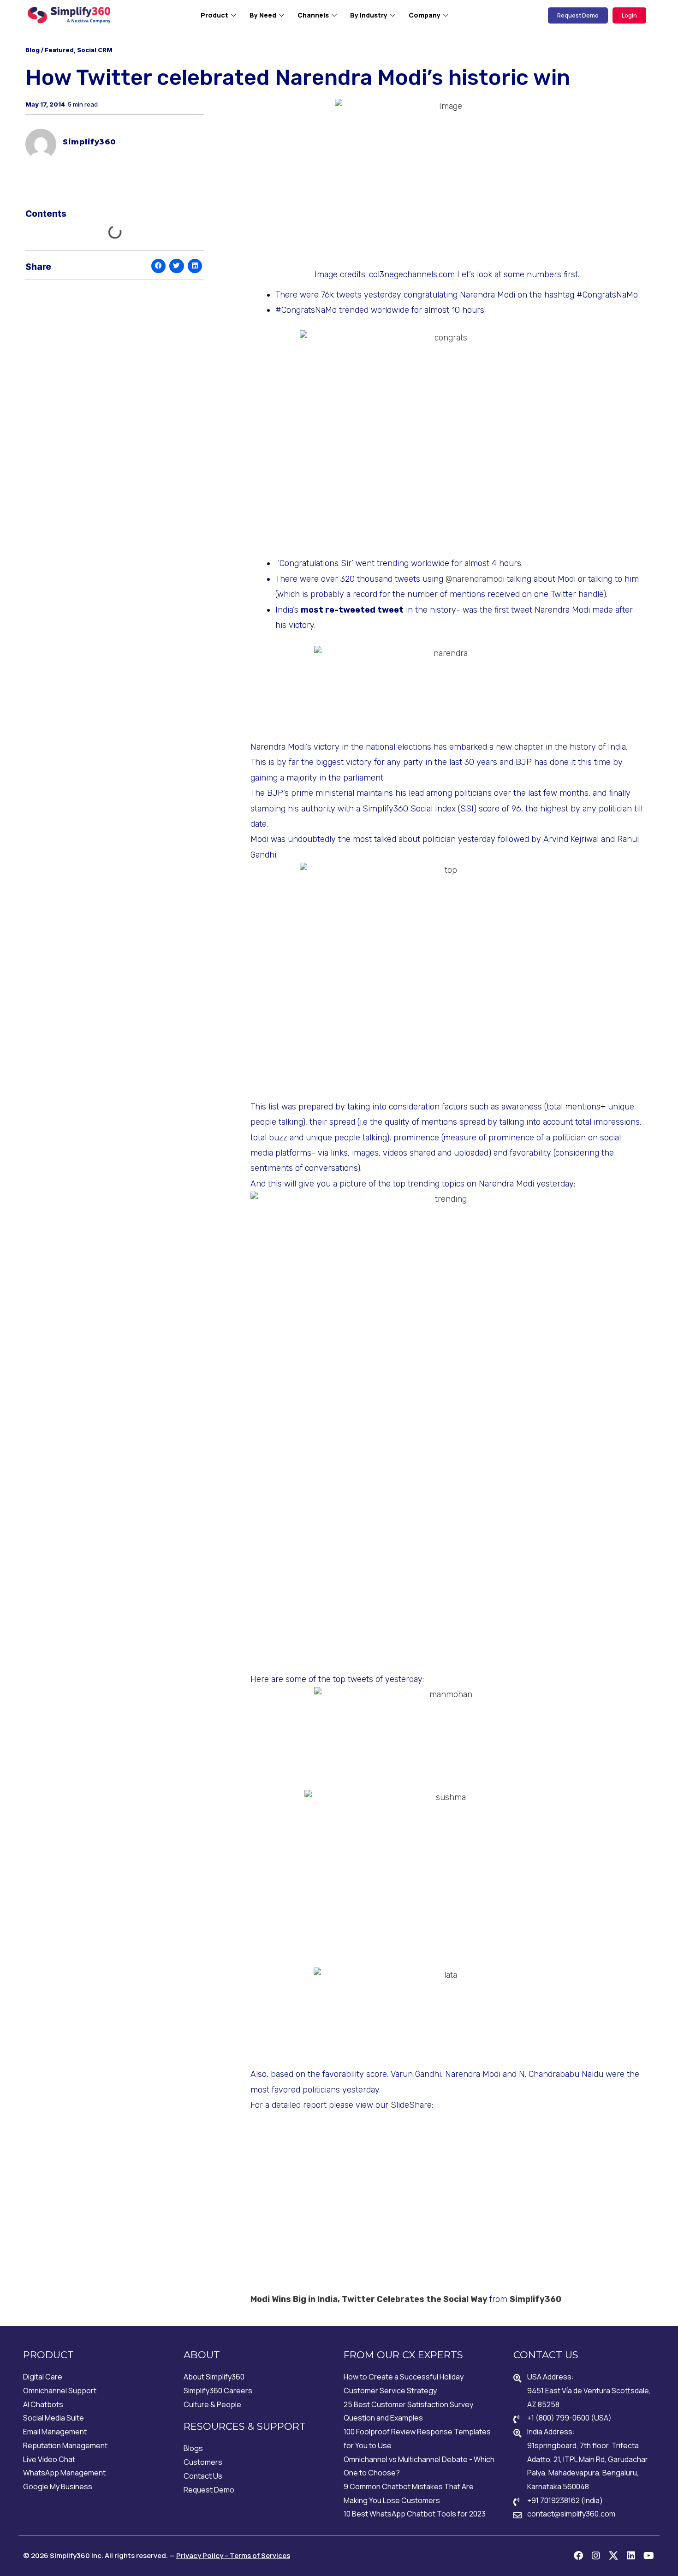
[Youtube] (648, 2556)
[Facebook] (578, 2556)
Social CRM (95, 50)
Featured (59, 50)
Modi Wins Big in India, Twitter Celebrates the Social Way (369, 2299)
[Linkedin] (631, 2556)
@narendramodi (475, 579)
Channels (313, 15)
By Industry (369, 15)
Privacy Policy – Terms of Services (233, 2555)
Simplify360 (535, 2299)
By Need (263, 15)
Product (214, 15)
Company (425, 15)
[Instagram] (596, 2556)
